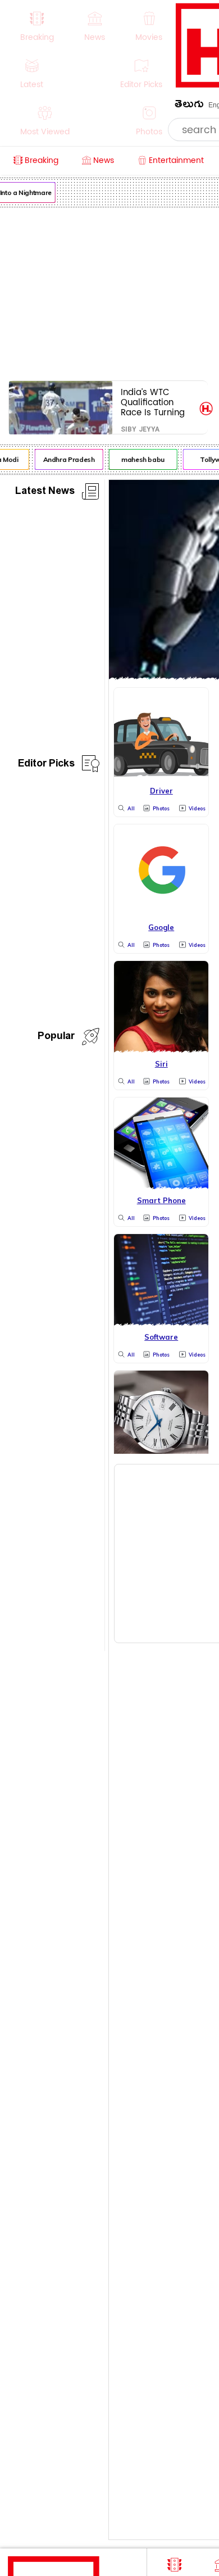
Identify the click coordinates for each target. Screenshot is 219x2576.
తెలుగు (189, 106)
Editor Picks (46, 765)
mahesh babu (141, 459)
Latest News (45, 493)
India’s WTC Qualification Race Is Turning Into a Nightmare (156, 402)
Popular (56, 1038)
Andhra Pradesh (67, 459)
